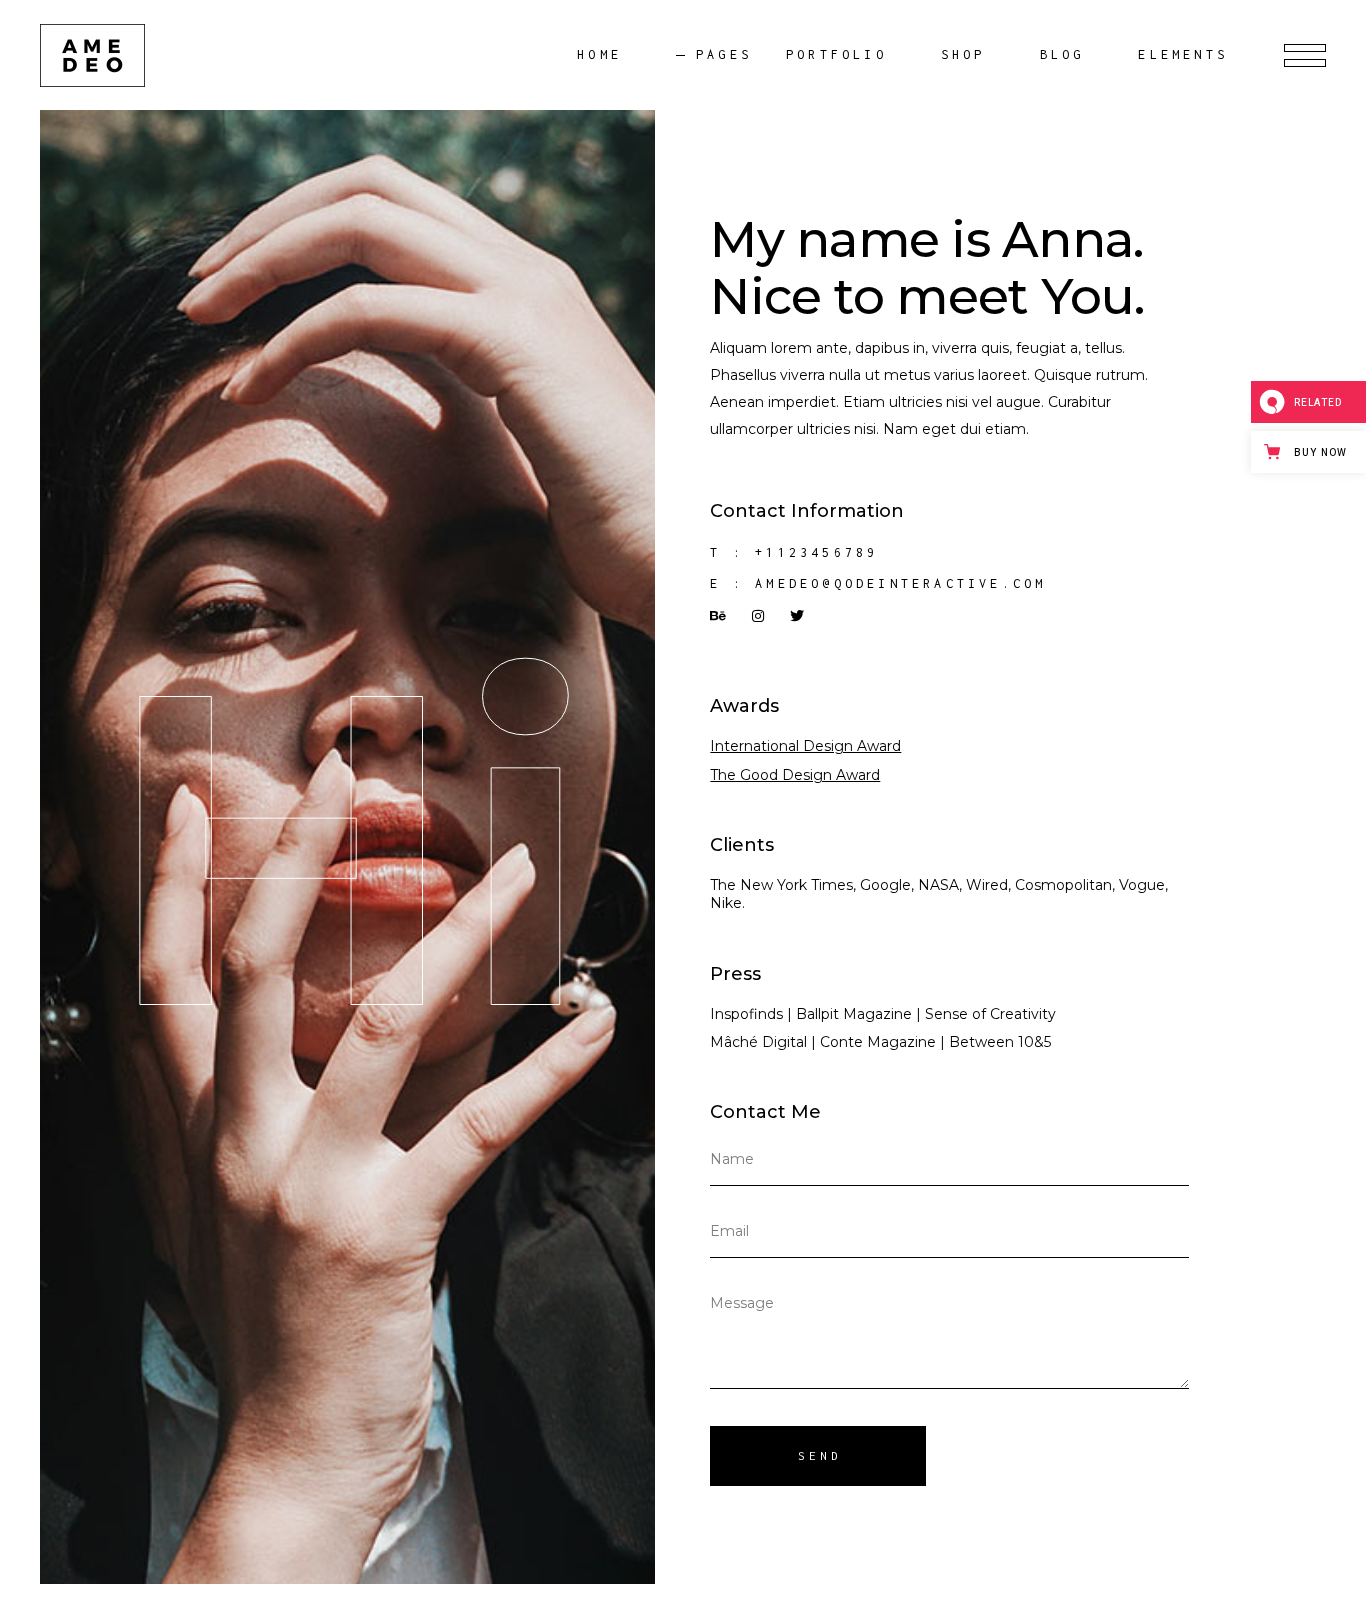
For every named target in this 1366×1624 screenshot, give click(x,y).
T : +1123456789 (794, 552)
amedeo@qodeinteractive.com (900, 583)
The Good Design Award (795, 775)
